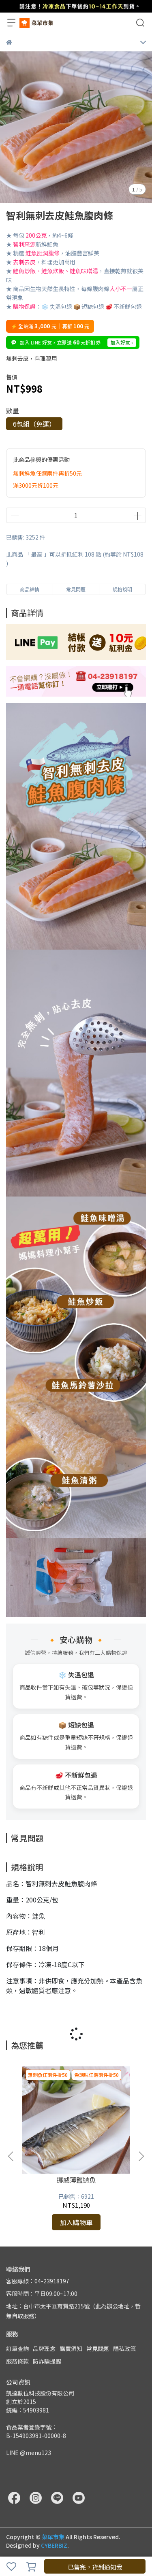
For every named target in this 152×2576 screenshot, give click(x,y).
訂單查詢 (17, 2349)
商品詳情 (30, 589)
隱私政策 (124, 2349)
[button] (141, 2156)
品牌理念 (44, 2349)
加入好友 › (122, 342)
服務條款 (17, 2361)
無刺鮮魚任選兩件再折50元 (47, 473)
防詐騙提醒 (47, 2361)
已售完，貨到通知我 (95, 2567)
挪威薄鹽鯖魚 (76, 2180)
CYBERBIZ (54, 2545)
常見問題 (98, 2349)
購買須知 (71, 2349)
